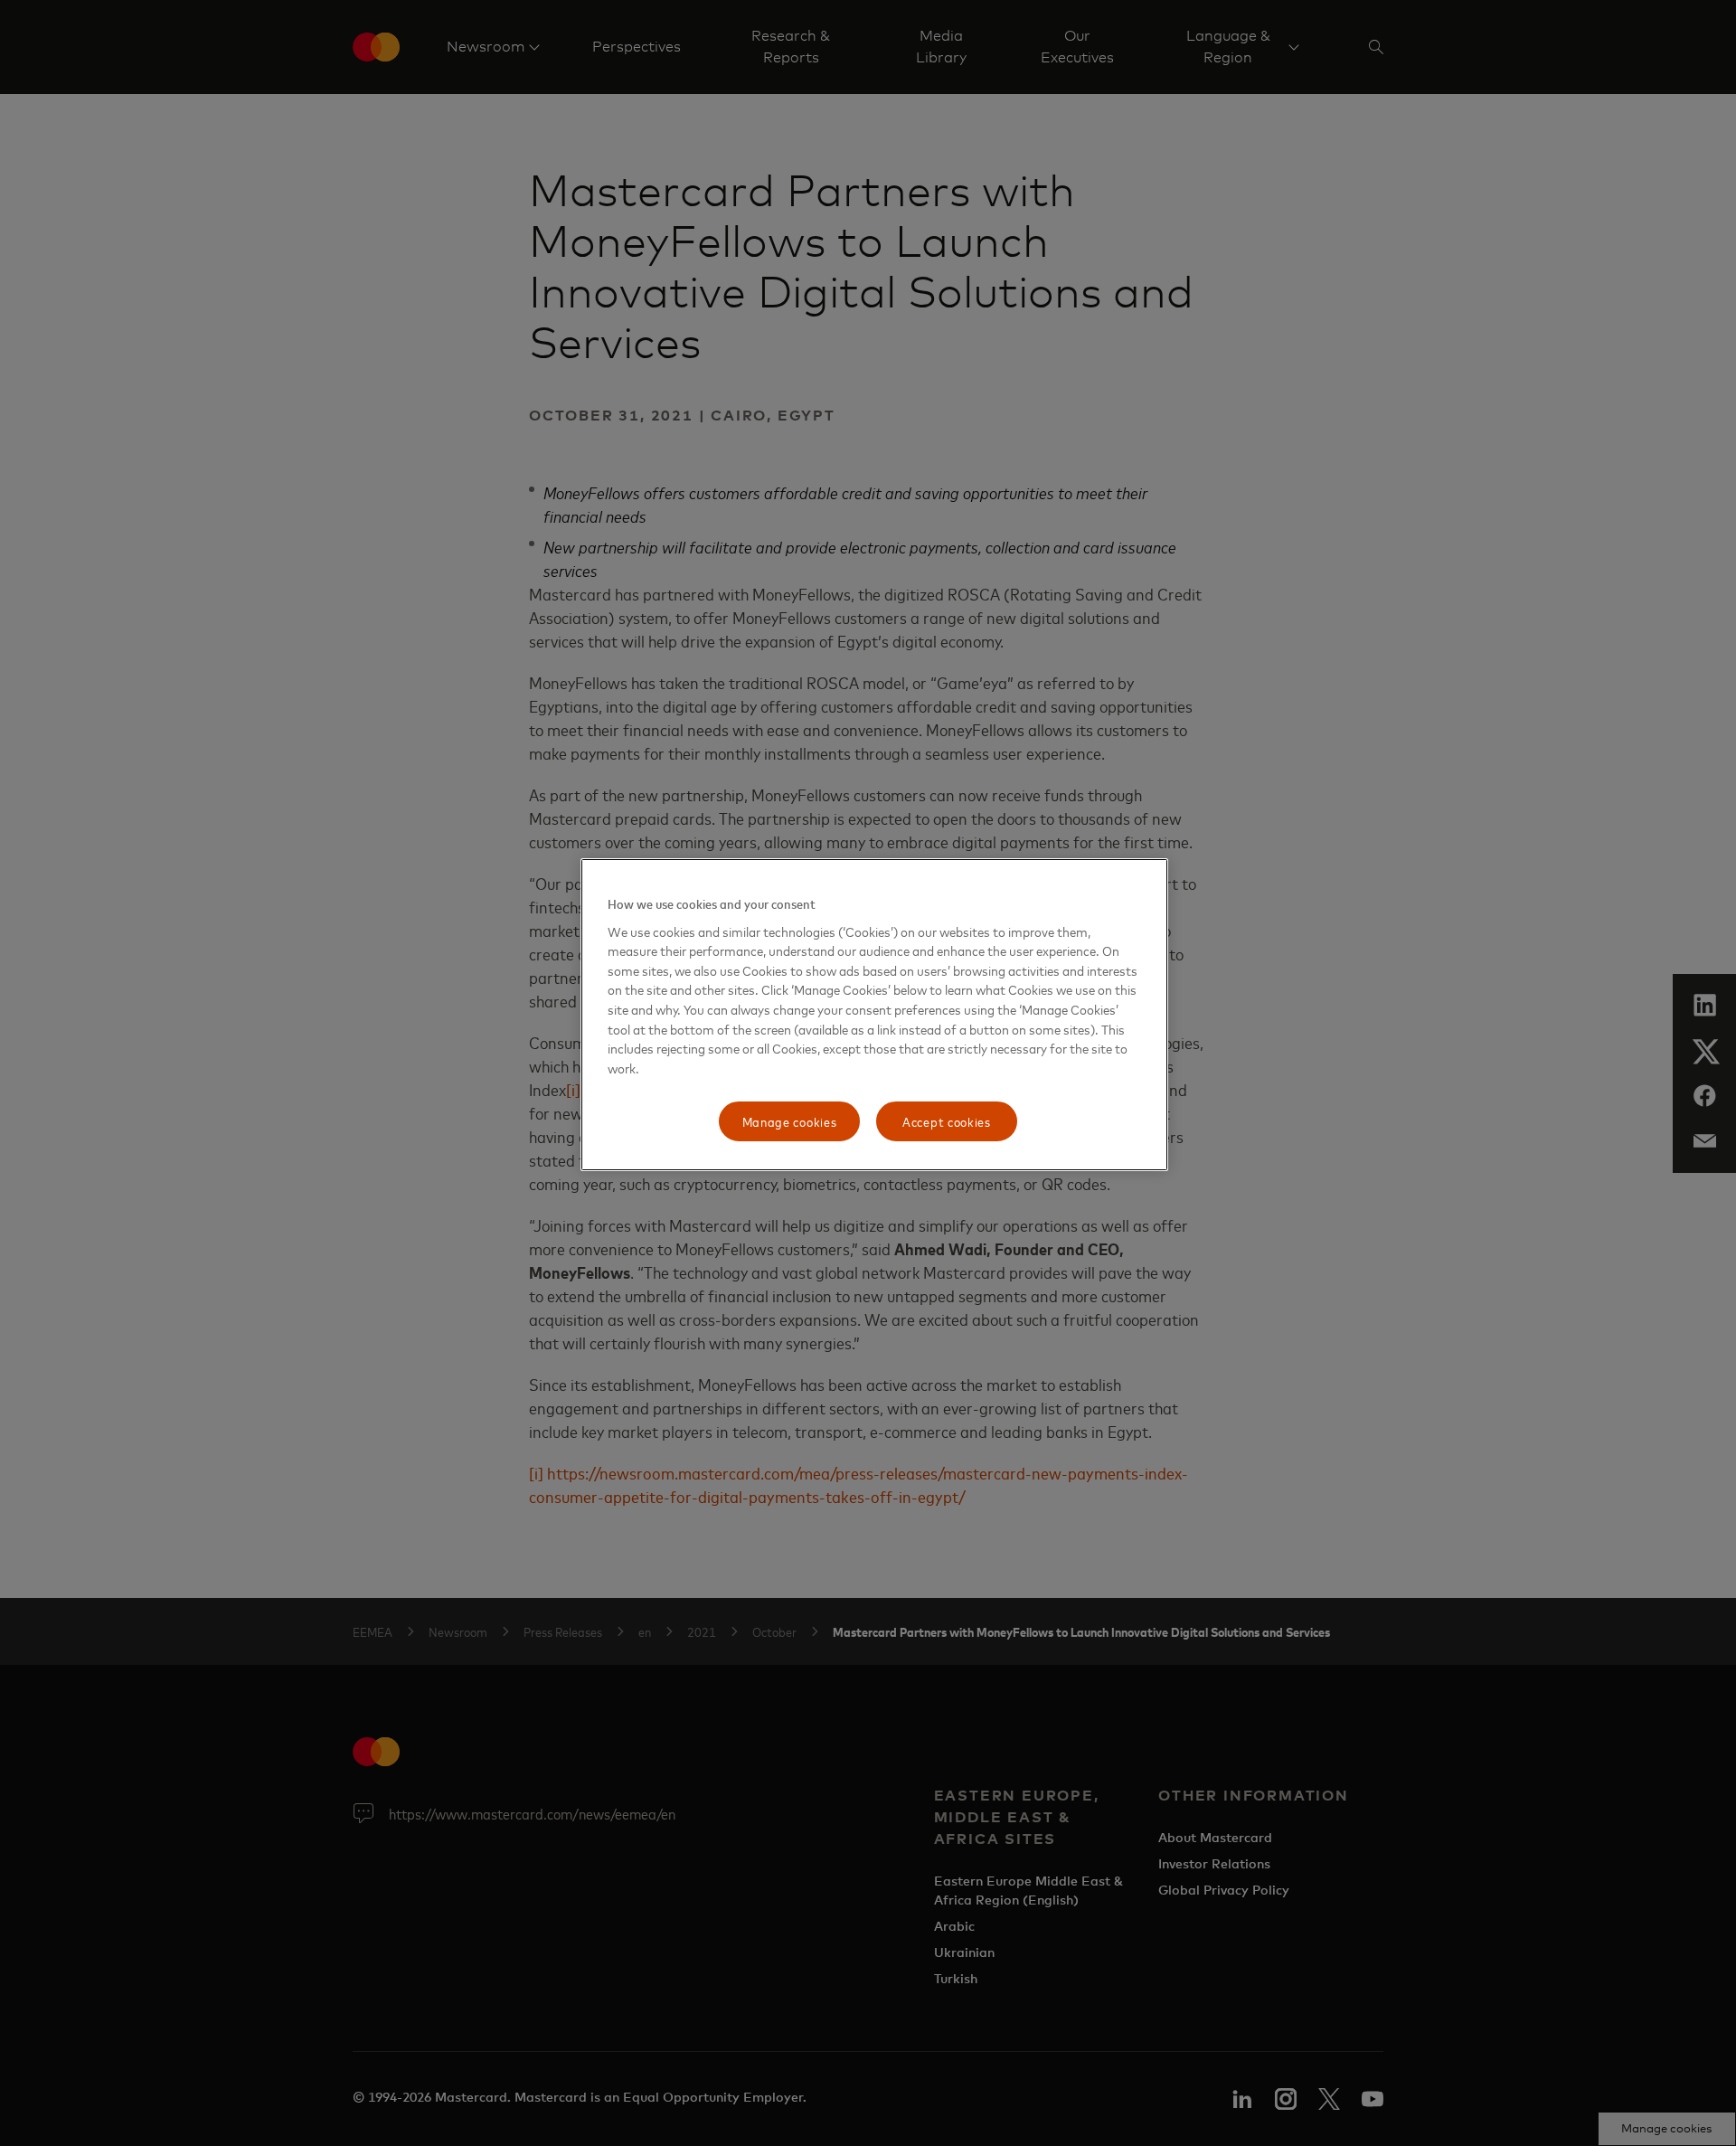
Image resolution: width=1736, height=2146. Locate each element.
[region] (874, 1015)
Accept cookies (947, 1121)
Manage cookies (790, 1121)
